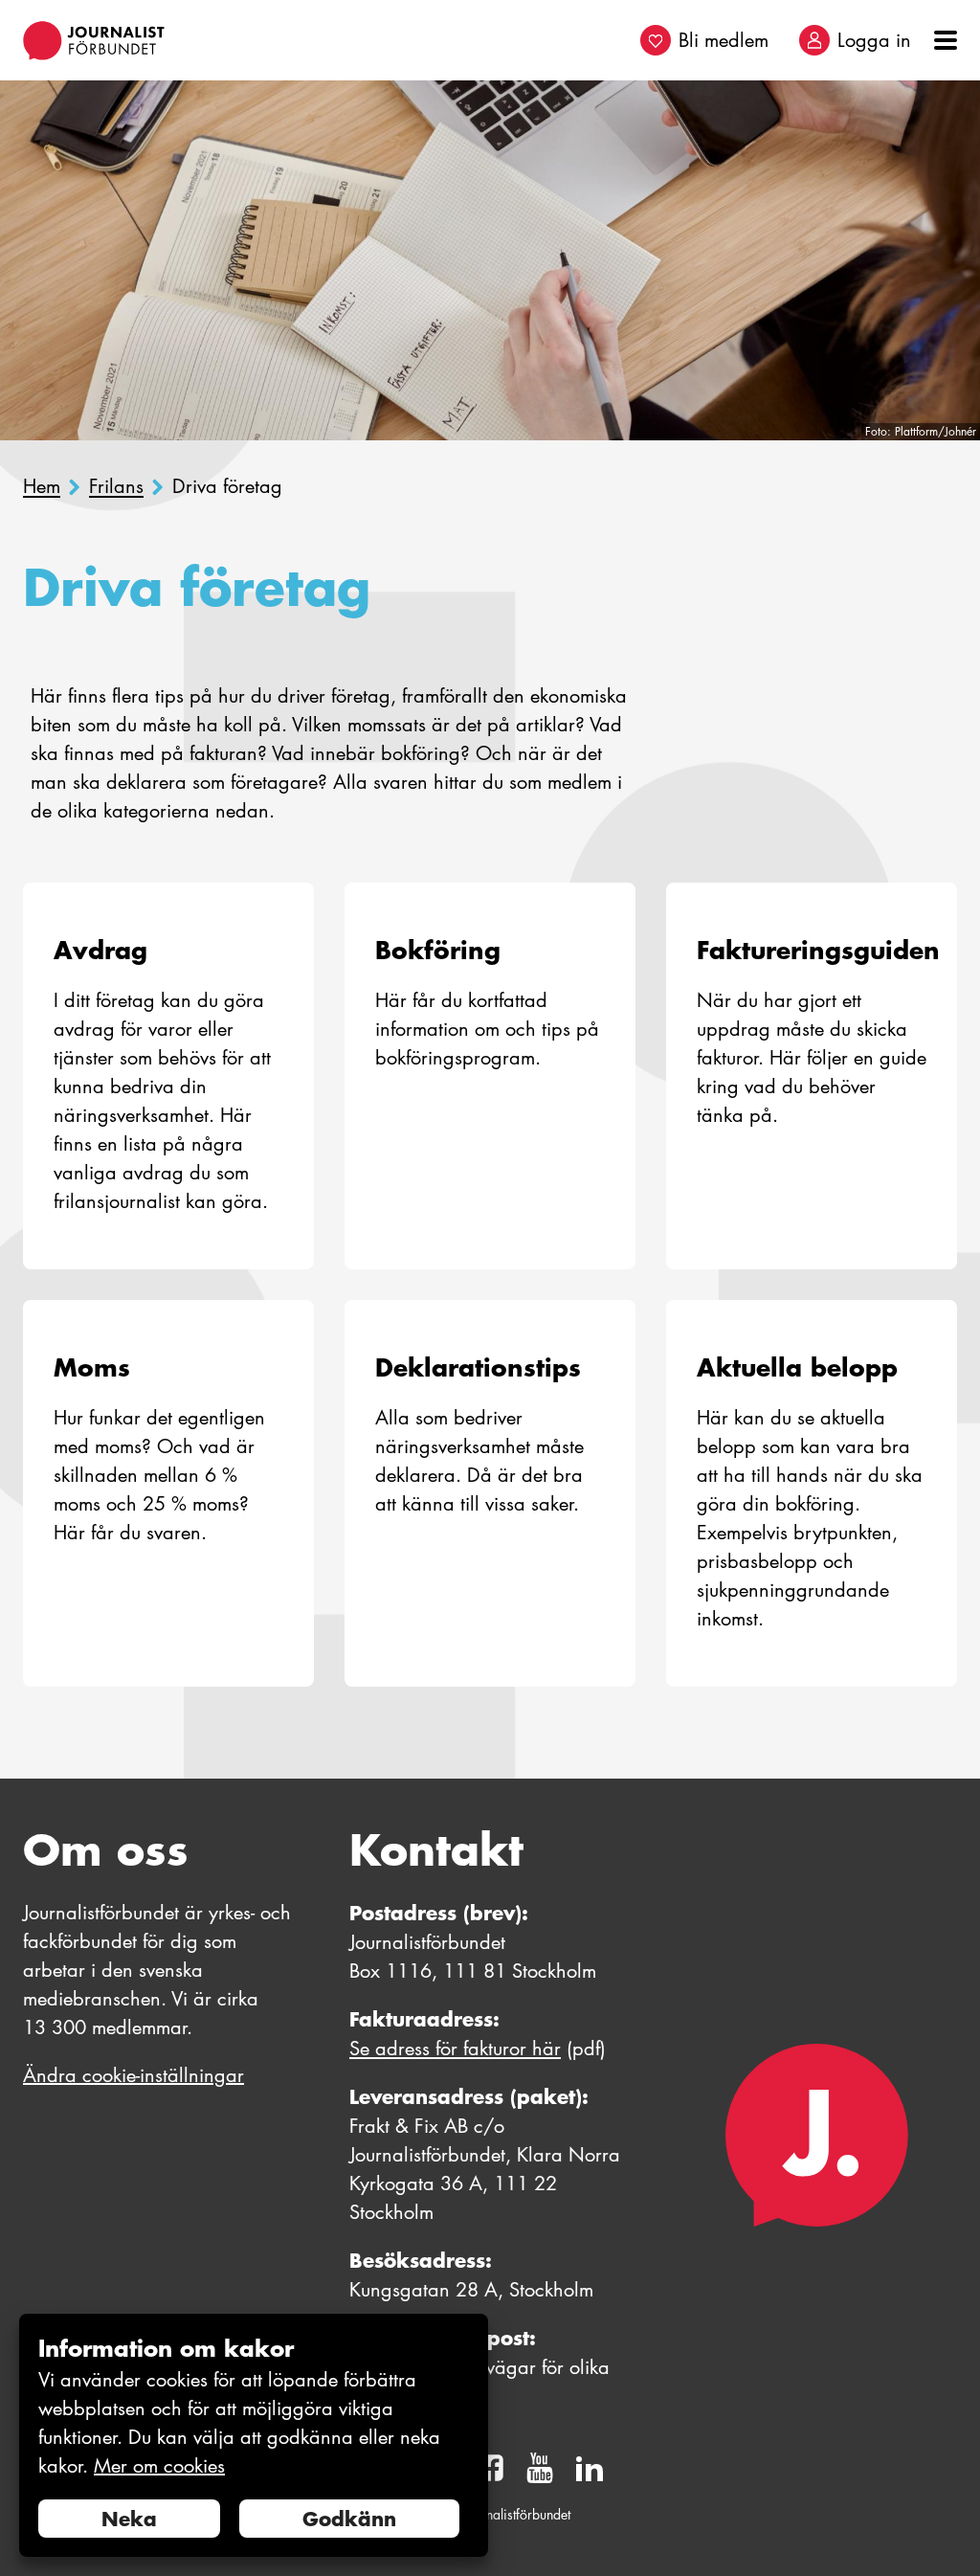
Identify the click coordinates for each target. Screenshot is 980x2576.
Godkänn (349, 2519)
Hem (42, 487)
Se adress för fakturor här (455, 2049)
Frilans (116, 487)
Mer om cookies (159, 2466)
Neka (129, 2519)
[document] (254, 2436)
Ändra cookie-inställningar (134, 2075)
